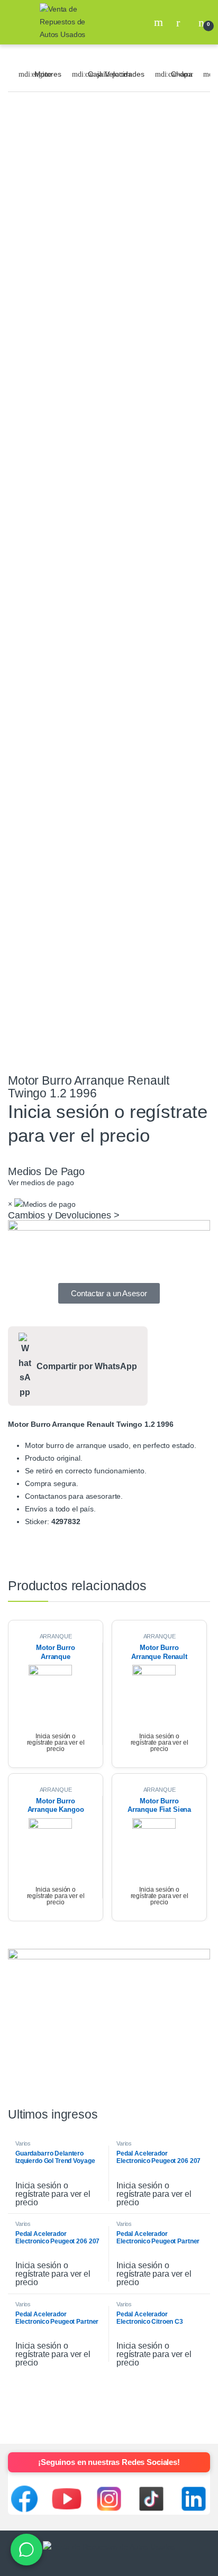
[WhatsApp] (26, 2550)
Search (160, 22)
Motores (48, 74)
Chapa (182, 74)
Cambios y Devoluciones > (64, 1215)
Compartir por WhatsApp (87, 1366)
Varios (23, 2143)
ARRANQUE (56, 1636)
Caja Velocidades (116, 74)
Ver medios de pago (41, 1182)
